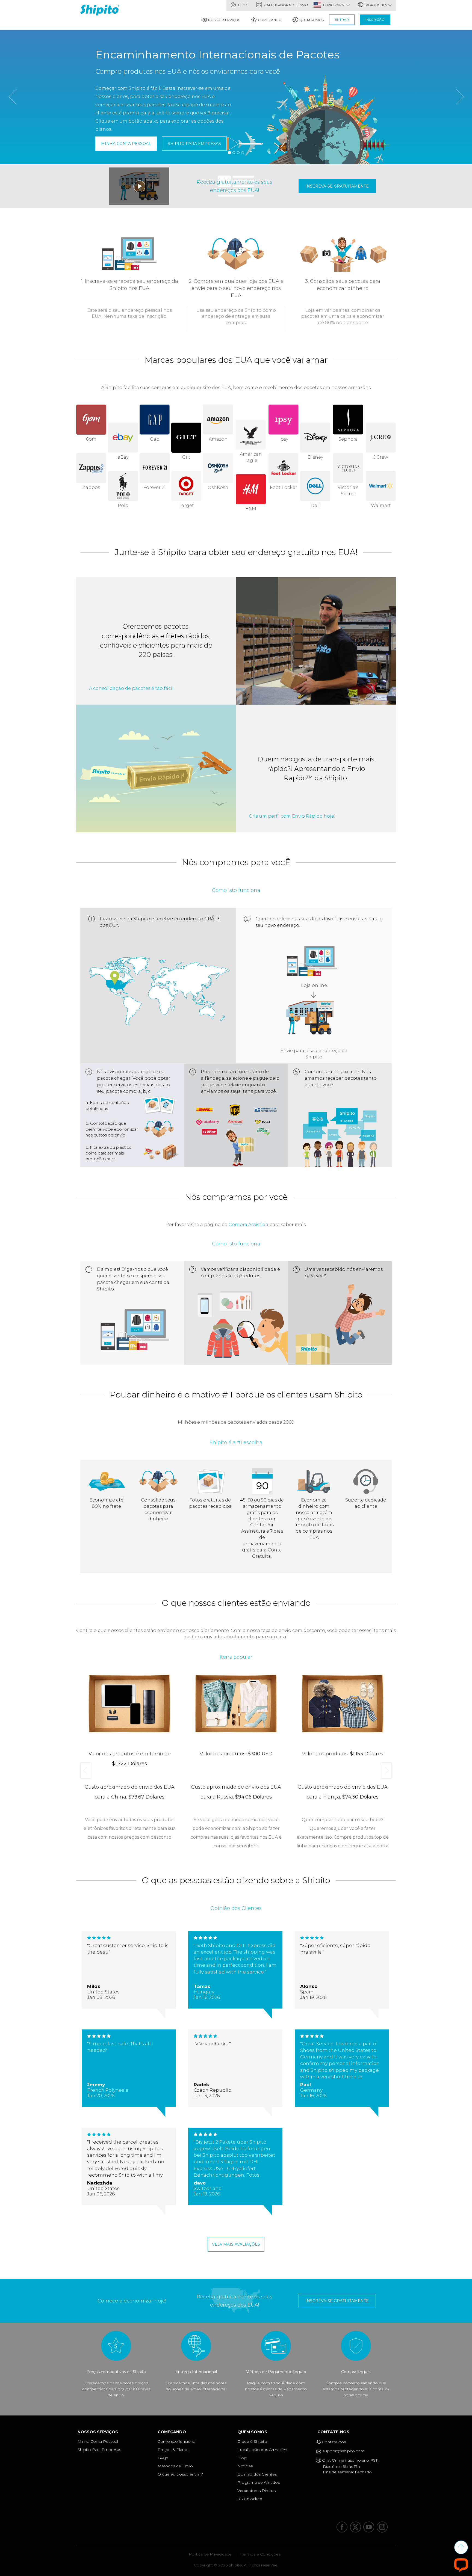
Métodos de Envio (175, 2466)
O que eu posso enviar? (180, 2474)
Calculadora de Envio (286, 5)
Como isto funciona (176, 2441)
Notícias (245, 2466)
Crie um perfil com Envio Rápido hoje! (292, 816)
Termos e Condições (261, 2554)
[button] (12, 127)
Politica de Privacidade (210, 2554)
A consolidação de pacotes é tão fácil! (132, 688)
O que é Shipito (252, 2441)
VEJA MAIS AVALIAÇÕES (236, 2244)
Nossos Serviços (224, 20)
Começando (270, 20)
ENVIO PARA (334, 5)
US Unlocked (250, 2499)
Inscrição (375, 20)
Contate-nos (335, 2432)
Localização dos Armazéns (263, 2450)
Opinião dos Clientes (257, 2474)
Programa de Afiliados (259, 2482)
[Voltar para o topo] (461, 2547)
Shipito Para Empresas (194, 144)
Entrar (342, 20)
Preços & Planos (173, 2450)
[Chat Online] (461, 2565)
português (376, 5)
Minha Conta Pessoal (126, 144)
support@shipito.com (343, 2451)
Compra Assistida (248, 1225)
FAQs (163, 2458)
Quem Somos (312, 20)
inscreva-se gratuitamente (337, 186)
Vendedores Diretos (256, 2491)
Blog (243, 5)
